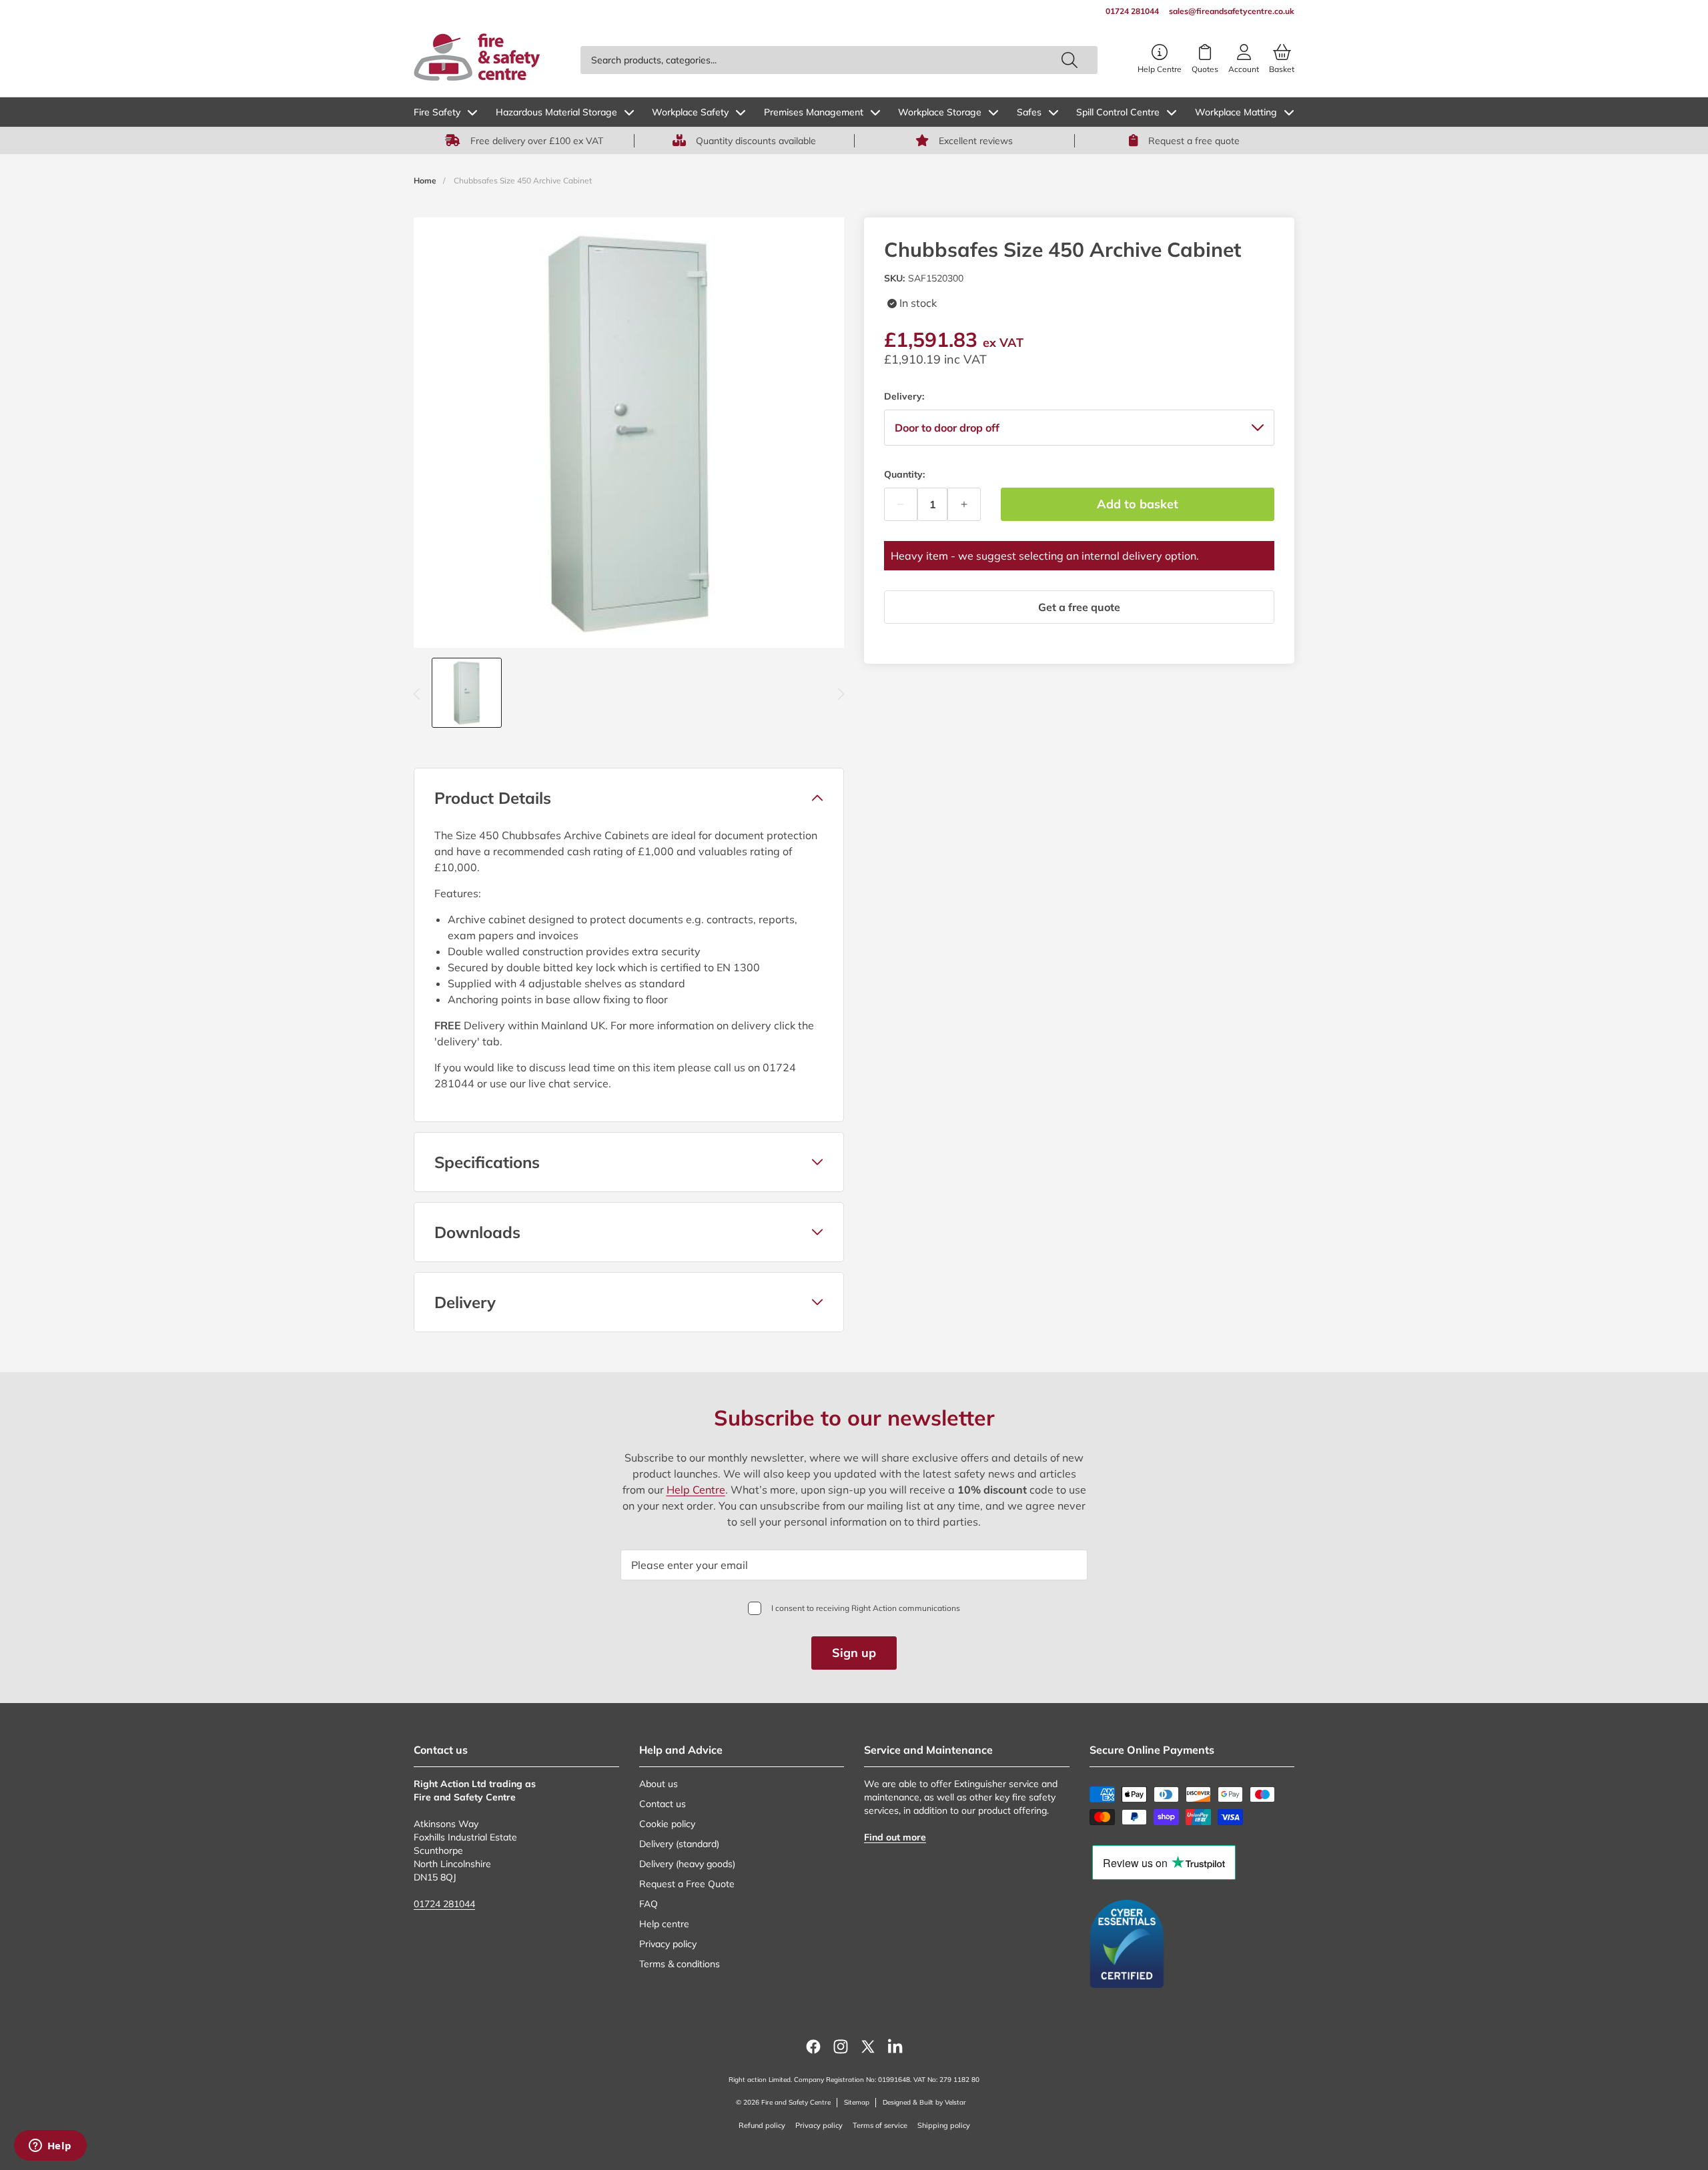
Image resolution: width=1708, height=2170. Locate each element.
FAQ (649, 1904)
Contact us (663, 1804)
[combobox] (839, 60)
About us (659, 1784)
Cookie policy (667, 1824)
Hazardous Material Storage (556, 112)
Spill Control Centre (1118, 112)
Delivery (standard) (679, 1844)
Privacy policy (668, 1944)
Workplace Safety (690, 112)
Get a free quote (1079, 607)
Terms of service (880, 2125)
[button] (629, 798)
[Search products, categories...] (1070, 60)
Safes (1029, 112)
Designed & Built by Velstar (924, 2102)
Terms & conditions (680, 1964)
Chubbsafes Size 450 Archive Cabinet (523, 180)
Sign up (854, 1653)
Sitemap (857, 2102)
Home (425, 180)
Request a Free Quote (687, 1884)
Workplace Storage (940, 112)
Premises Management (814, 112)
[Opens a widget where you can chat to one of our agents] (50, 2147)
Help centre (664, 1924)
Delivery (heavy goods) (687, 1864)
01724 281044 (444, 1904)
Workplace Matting (1236, 112)
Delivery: (904, 396)
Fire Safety (437, 112)
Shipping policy (944, 2125)
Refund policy (762, 2125)
